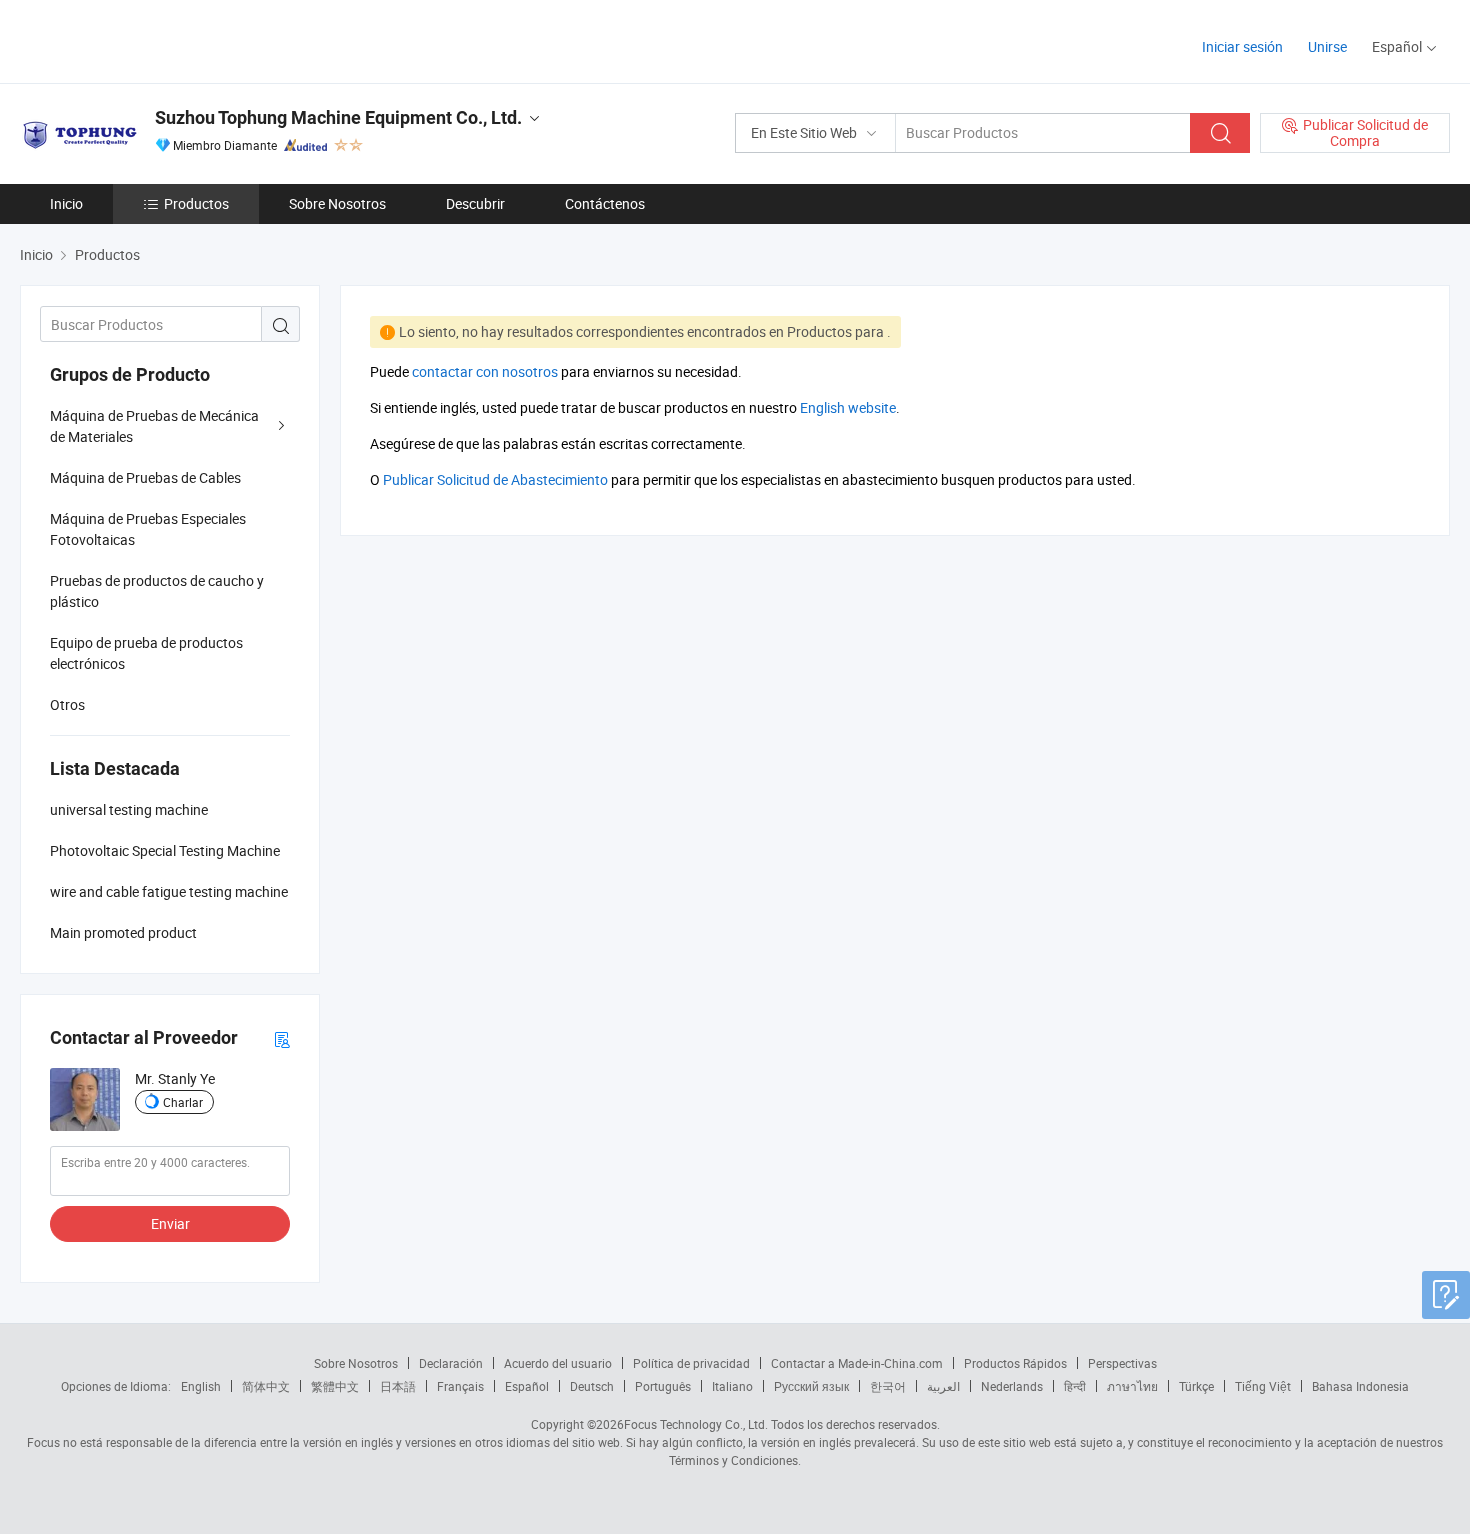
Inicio (66, 203)
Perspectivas (1122, 1363)
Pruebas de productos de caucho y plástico (157, 591)
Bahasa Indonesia (1360, 1386)
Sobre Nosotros (337, 203)
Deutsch (592, 1386)
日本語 (398, 1386)
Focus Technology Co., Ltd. (696, 1424)
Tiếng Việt (1263, 1386)
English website (848, 407)
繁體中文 (335, 1386)
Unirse (1327, 46)
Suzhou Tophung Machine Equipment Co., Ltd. (338, 117)
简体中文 (266, 1386)
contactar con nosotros (485, 371)
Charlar (183, 1102)
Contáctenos (605, 203)
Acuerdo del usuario (558, 1363)
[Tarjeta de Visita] (282, 1038)
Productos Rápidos (1015, 1363)
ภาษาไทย (1132, 1386)
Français (460, 1386)
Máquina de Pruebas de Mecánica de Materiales (154, 426)
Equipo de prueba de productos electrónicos (146, 653)
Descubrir (475, 203)
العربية (943, 1386)
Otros (67, 704)
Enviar (170, 1223)
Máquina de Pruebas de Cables (145, 477)
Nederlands (1012, 1386)
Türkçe (1196, 1386)
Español (527, 1386)
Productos (196, 203)
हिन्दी (1075, 1386)
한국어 (888, 1386)
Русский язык (811, 1386)
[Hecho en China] (148, 39)
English (201, 1386)
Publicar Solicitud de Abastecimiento (495, 479)
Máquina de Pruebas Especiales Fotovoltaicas (148, 529)
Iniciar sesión (1242, 46)
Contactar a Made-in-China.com (857, 1363)
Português (663, 1386)
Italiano (732, 1386)
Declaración (451, 1363)
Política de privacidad (691, 1363)
